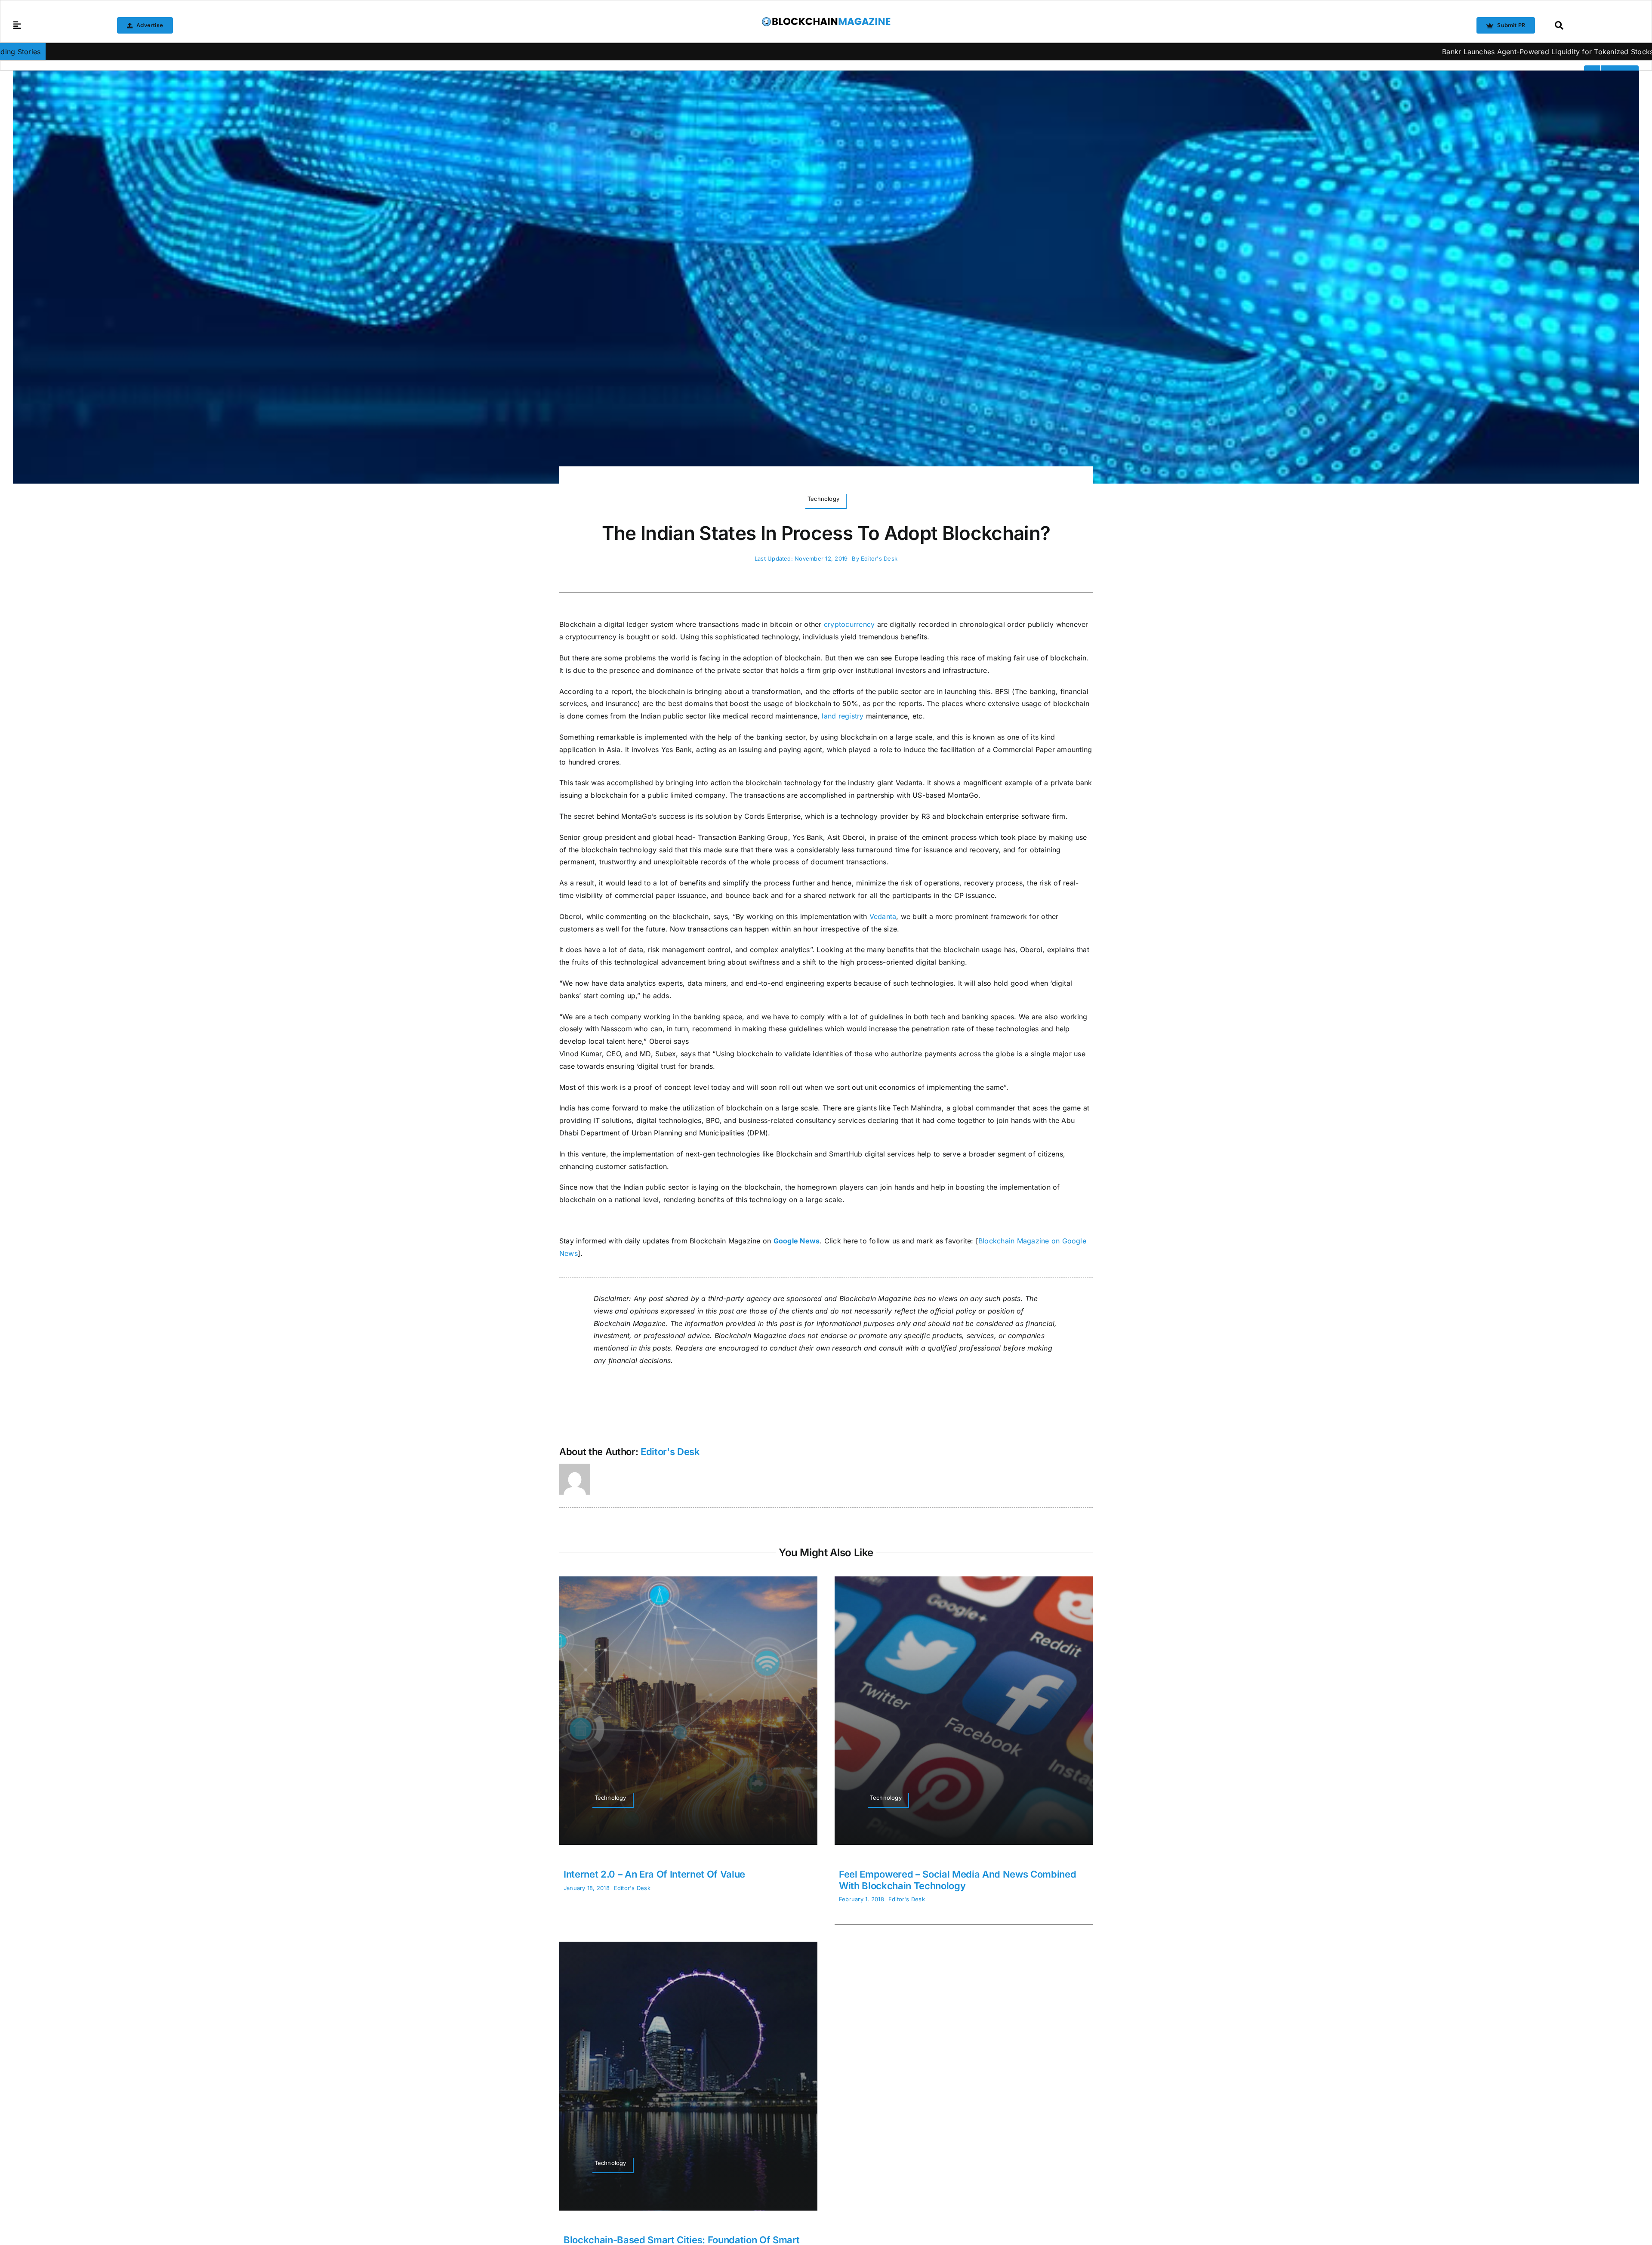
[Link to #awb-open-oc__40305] (1595, 25)
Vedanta (883, 916)
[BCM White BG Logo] (826, 20)
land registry (843, 716)
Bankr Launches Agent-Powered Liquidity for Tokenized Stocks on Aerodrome (1329, 52)
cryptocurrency (849, 624)
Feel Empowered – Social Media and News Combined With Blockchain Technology (958, 1880)
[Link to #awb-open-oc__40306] (17, 25)
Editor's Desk (879, 558)
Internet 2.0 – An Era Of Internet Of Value (654, 1874)
